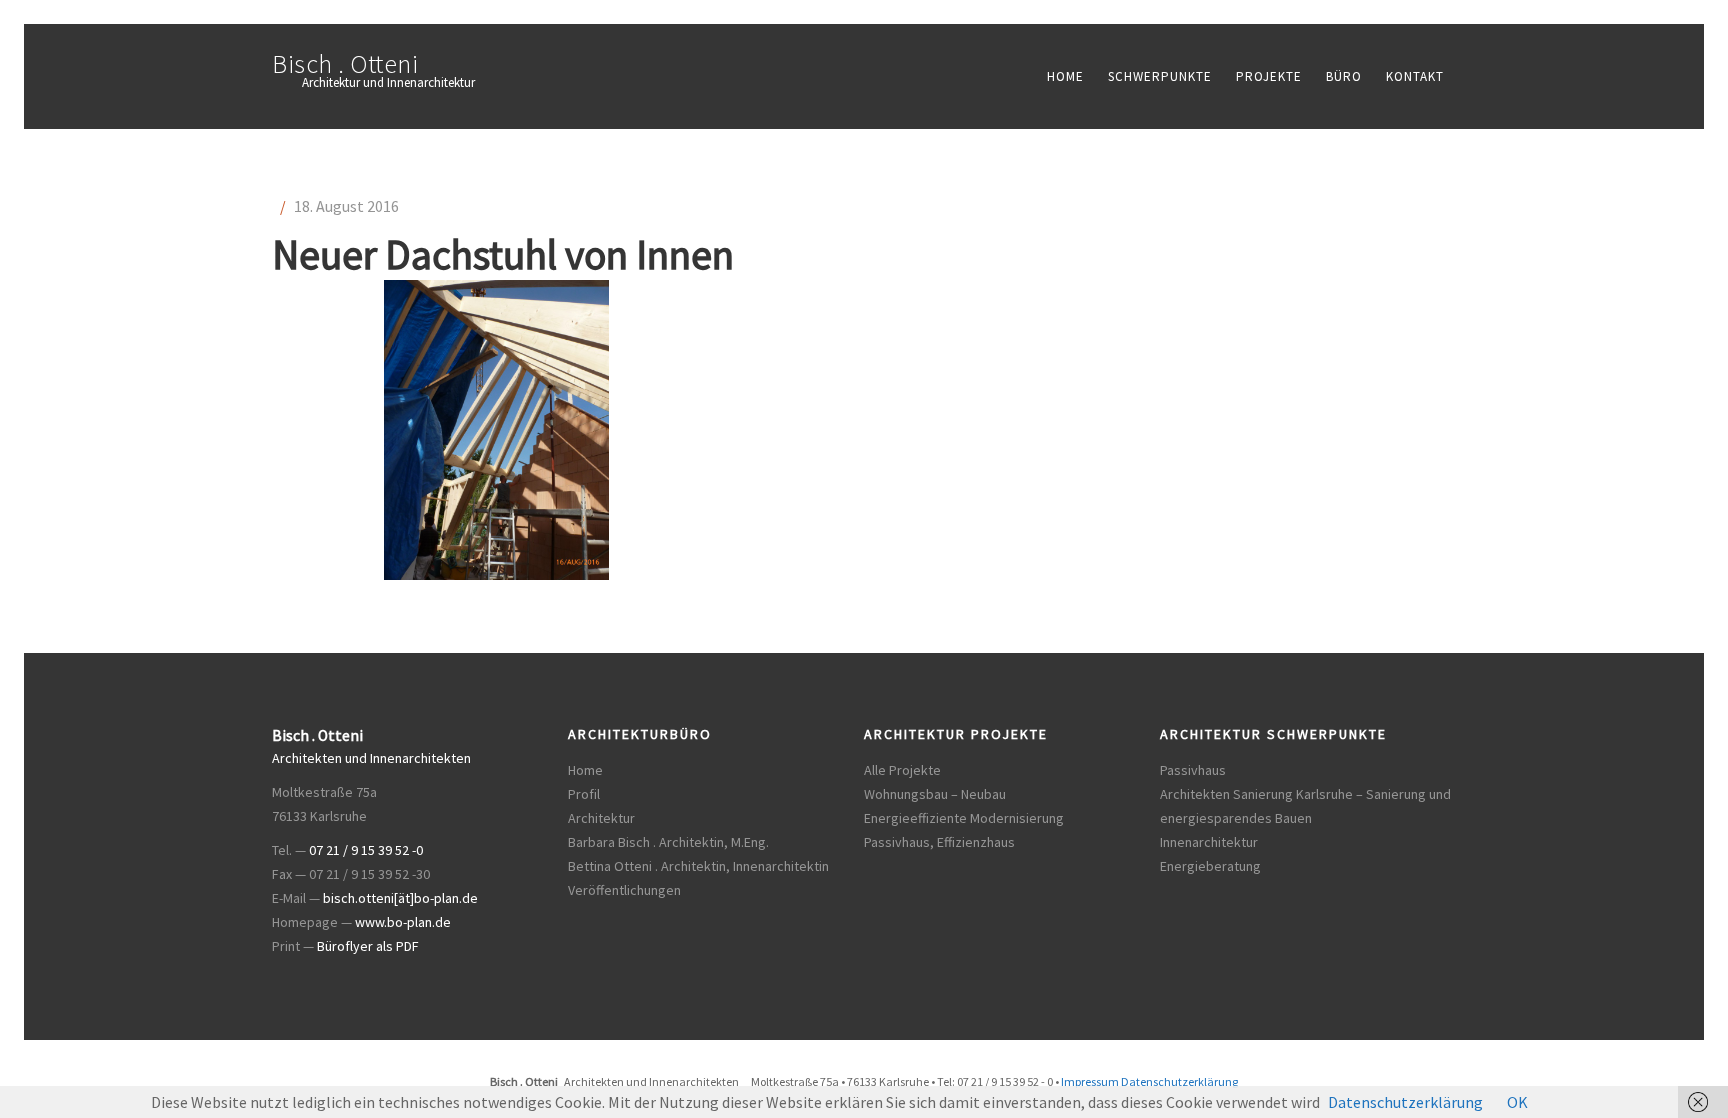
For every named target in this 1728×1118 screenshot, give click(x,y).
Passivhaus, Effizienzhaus (939, 842)
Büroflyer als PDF (368, 946)
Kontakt (1415, 76)
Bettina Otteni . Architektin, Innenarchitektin (698, 866)
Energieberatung (1210, 866)
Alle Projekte (902, 770)
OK (1517, 1102)
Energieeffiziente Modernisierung (964, 818)
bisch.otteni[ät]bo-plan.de (400, 898)
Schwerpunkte (1160, 76)
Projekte (1269, 76)
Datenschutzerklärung (1179, 1081)
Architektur (601, 818)
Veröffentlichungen (624, 890)
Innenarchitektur (1209, 842)
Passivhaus (1193, 770)
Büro (1344, 76)
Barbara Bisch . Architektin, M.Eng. (668, 842)
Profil (584, 794)
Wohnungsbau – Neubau (935, 794)
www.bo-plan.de (403, 922)
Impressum (1090, 1081)
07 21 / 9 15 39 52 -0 (366, 850)
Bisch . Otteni (345, 63)
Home (1065, 76)
